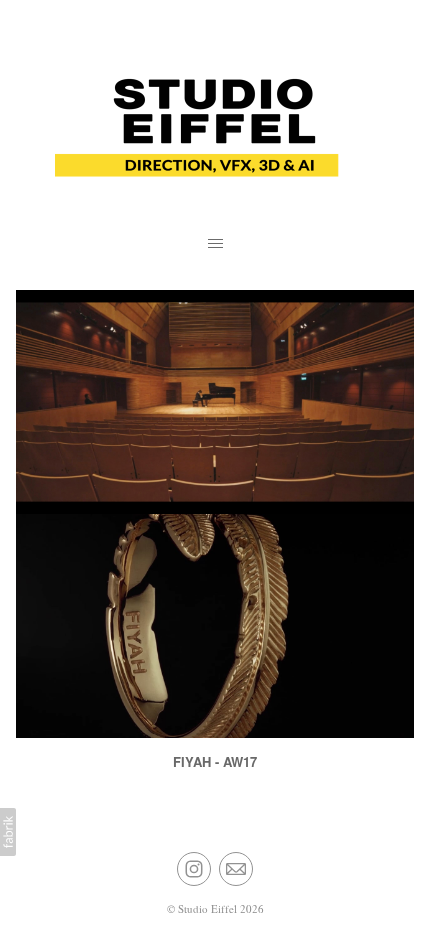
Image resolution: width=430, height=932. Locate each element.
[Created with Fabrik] (8, 832)
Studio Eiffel (207, 908)
